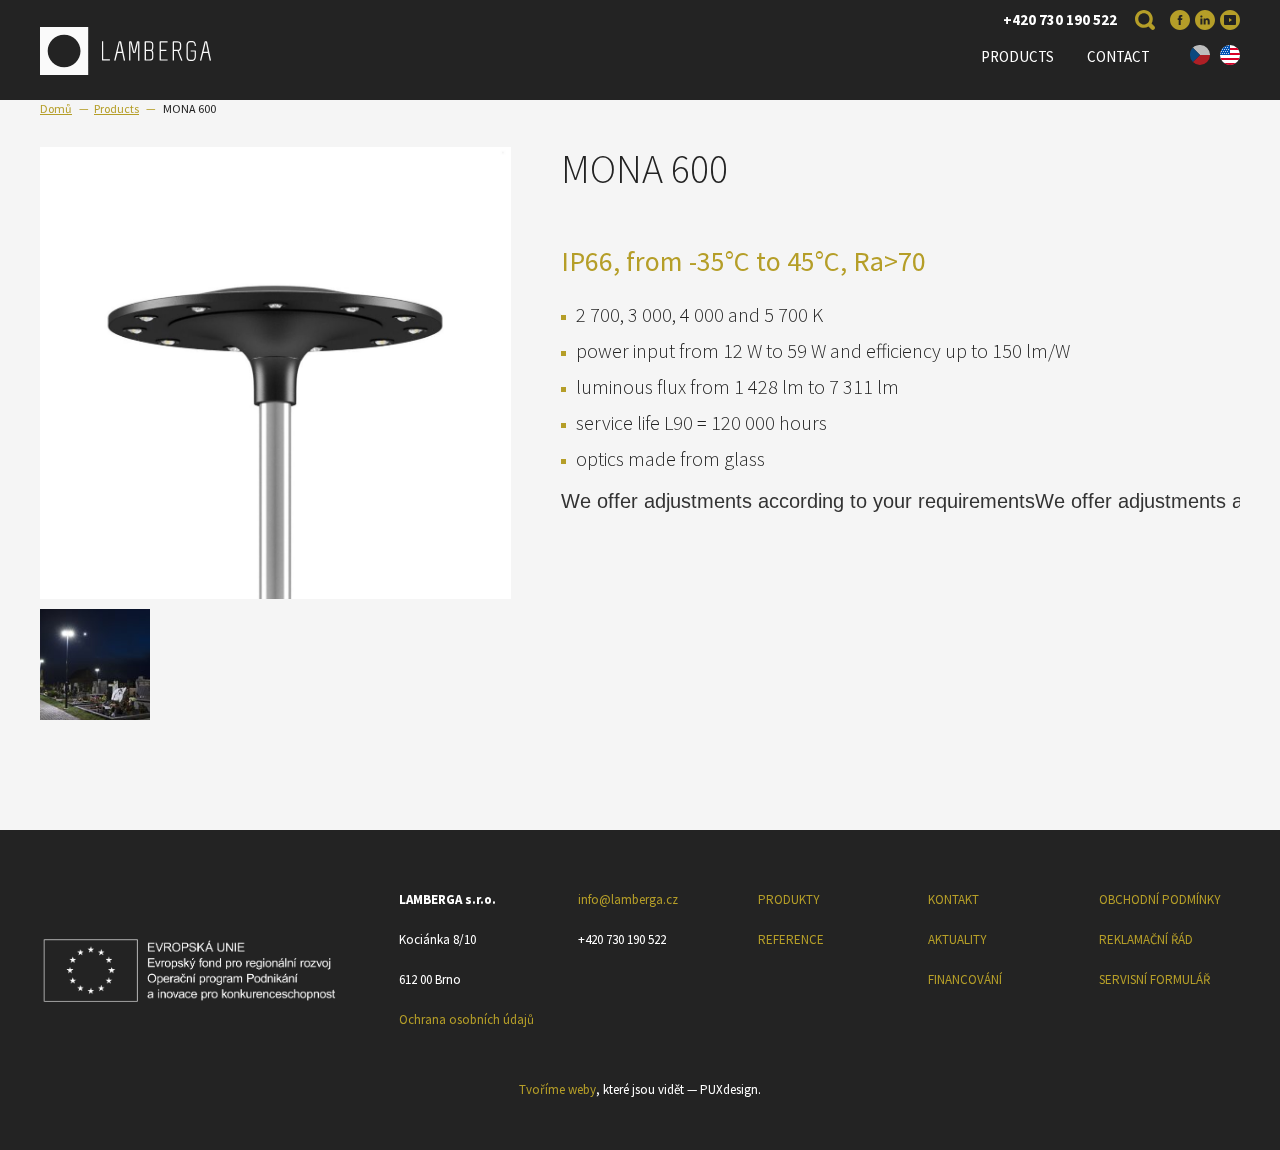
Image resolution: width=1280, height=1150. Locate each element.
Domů (56, 108)
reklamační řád (1146, 939)
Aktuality (957, 939)
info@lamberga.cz (628, 899)
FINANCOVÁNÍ (965, 979)
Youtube (1230, 20)
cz (1200, 55)
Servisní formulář (1154, 979)
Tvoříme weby (557, 1089)
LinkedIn (1205, 20)
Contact (1118, 56)
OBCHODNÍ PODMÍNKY (1160, 899)
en (1230, 55)
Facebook (1180, 20)
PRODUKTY (789, 899)
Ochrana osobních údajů (466, 1019)
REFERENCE (791, 939)
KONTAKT (953, 899)
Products (1017, 56)
